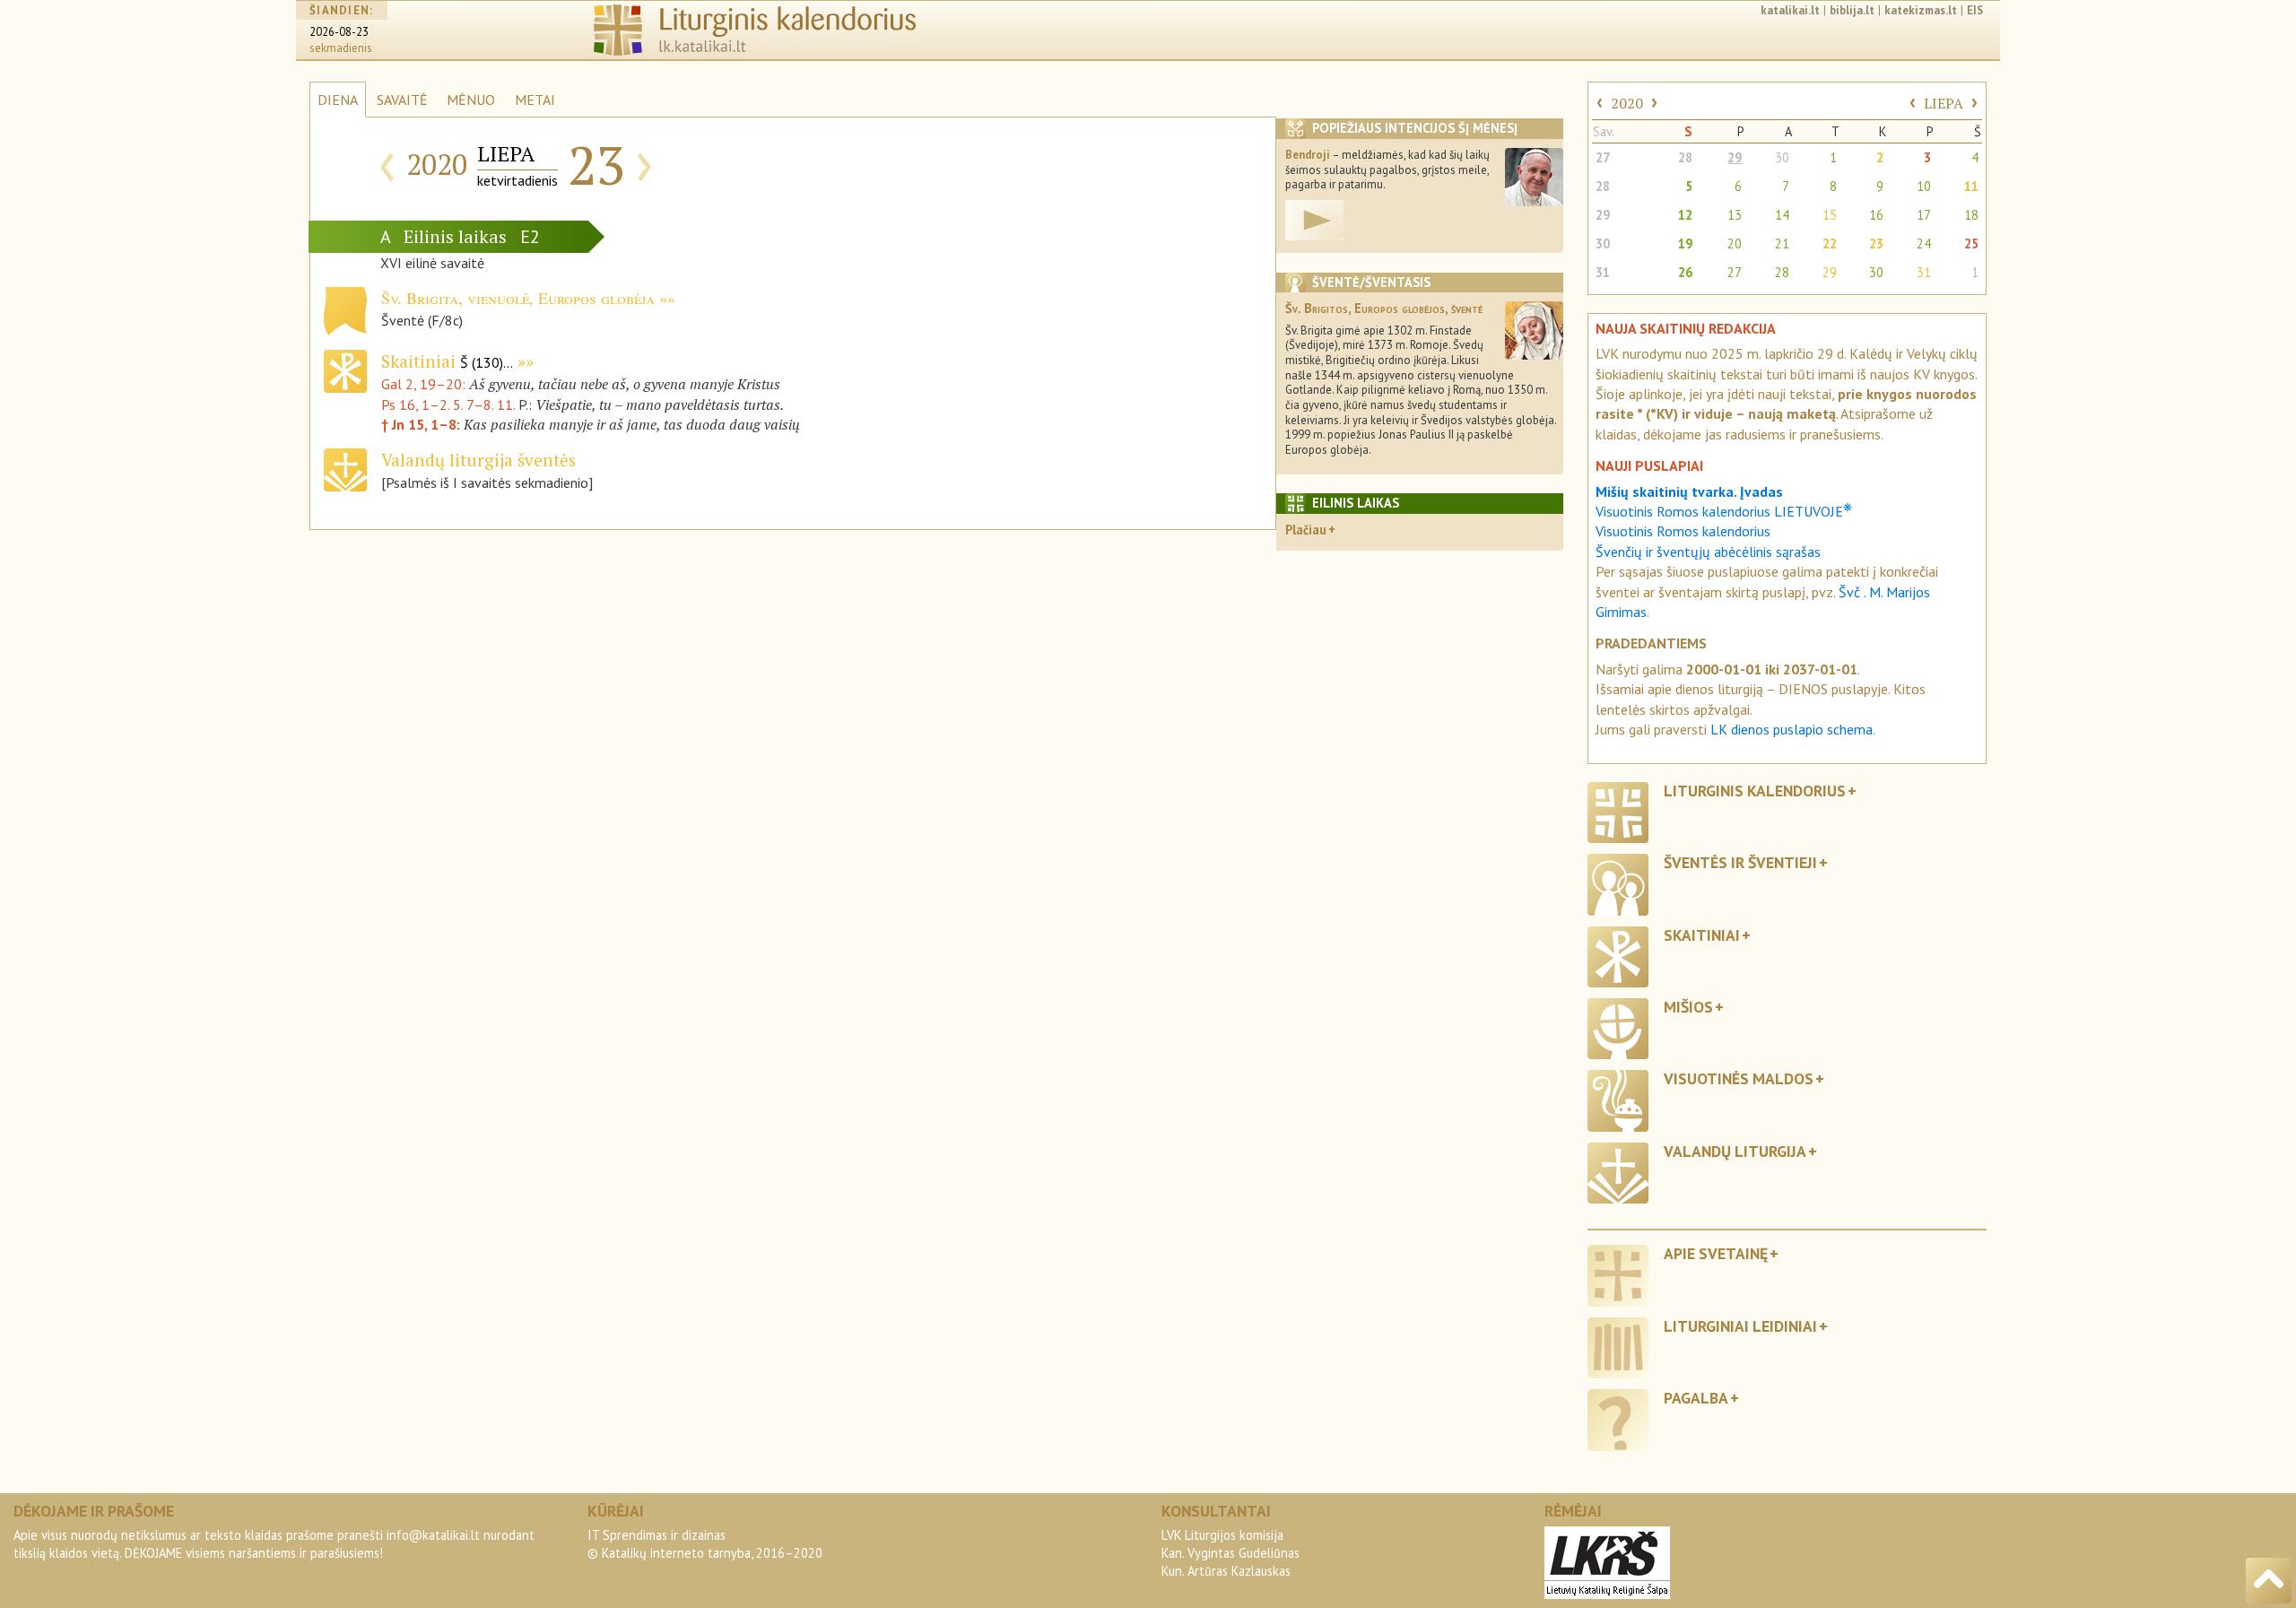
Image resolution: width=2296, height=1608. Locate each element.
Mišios (1688, 1007)
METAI (535, 100)
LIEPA (1944, 103)
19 (1685, 243)
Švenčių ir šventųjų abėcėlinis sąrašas (1708, 552)
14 (1782, 215)
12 (1685, 215)
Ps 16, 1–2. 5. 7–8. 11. (448, 404)
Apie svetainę (1716, 1253)
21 (1782, 243)
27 (1603, 157)
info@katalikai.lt (433, 1535)
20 (1735, 243)
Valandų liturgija (1735, 1151)
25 (1971, 243)
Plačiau (1306, 530)
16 (1876, 215)
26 (1685, 272)
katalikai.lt (1790, 10)
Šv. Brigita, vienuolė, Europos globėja (518, 298)
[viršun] (2269, 1581)
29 (1735, 157)
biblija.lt (1852, 10)
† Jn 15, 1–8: (422, 424)
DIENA (338, 100)
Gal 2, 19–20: (425, 384)
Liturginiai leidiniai (1740, 1326)
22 (1830, 243)
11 (1971, 186)
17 (1924, 215)
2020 (1627, 103)
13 (1735, 215)
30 (1782, 157)
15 (1830, 215)
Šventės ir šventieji (1740, 862)
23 (1876, 243)
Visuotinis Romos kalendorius (1683, 531)
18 (1971, 215)
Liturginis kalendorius (1755, 791)
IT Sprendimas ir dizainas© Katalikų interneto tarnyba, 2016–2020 (705, 1544)
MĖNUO (471, 100)
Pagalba (1696, 1398)
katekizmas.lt (1921, 10)
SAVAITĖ (402, 100)
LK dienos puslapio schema (1792, 729)
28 (1685, 157)
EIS (1975, 10)
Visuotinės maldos (1739, 1078)
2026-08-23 (339, 32)
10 (1924, 186)
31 (1603, 272)
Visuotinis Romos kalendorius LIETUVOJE (1724, 511)
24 (1924, 243)
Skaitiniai (447, 361)
